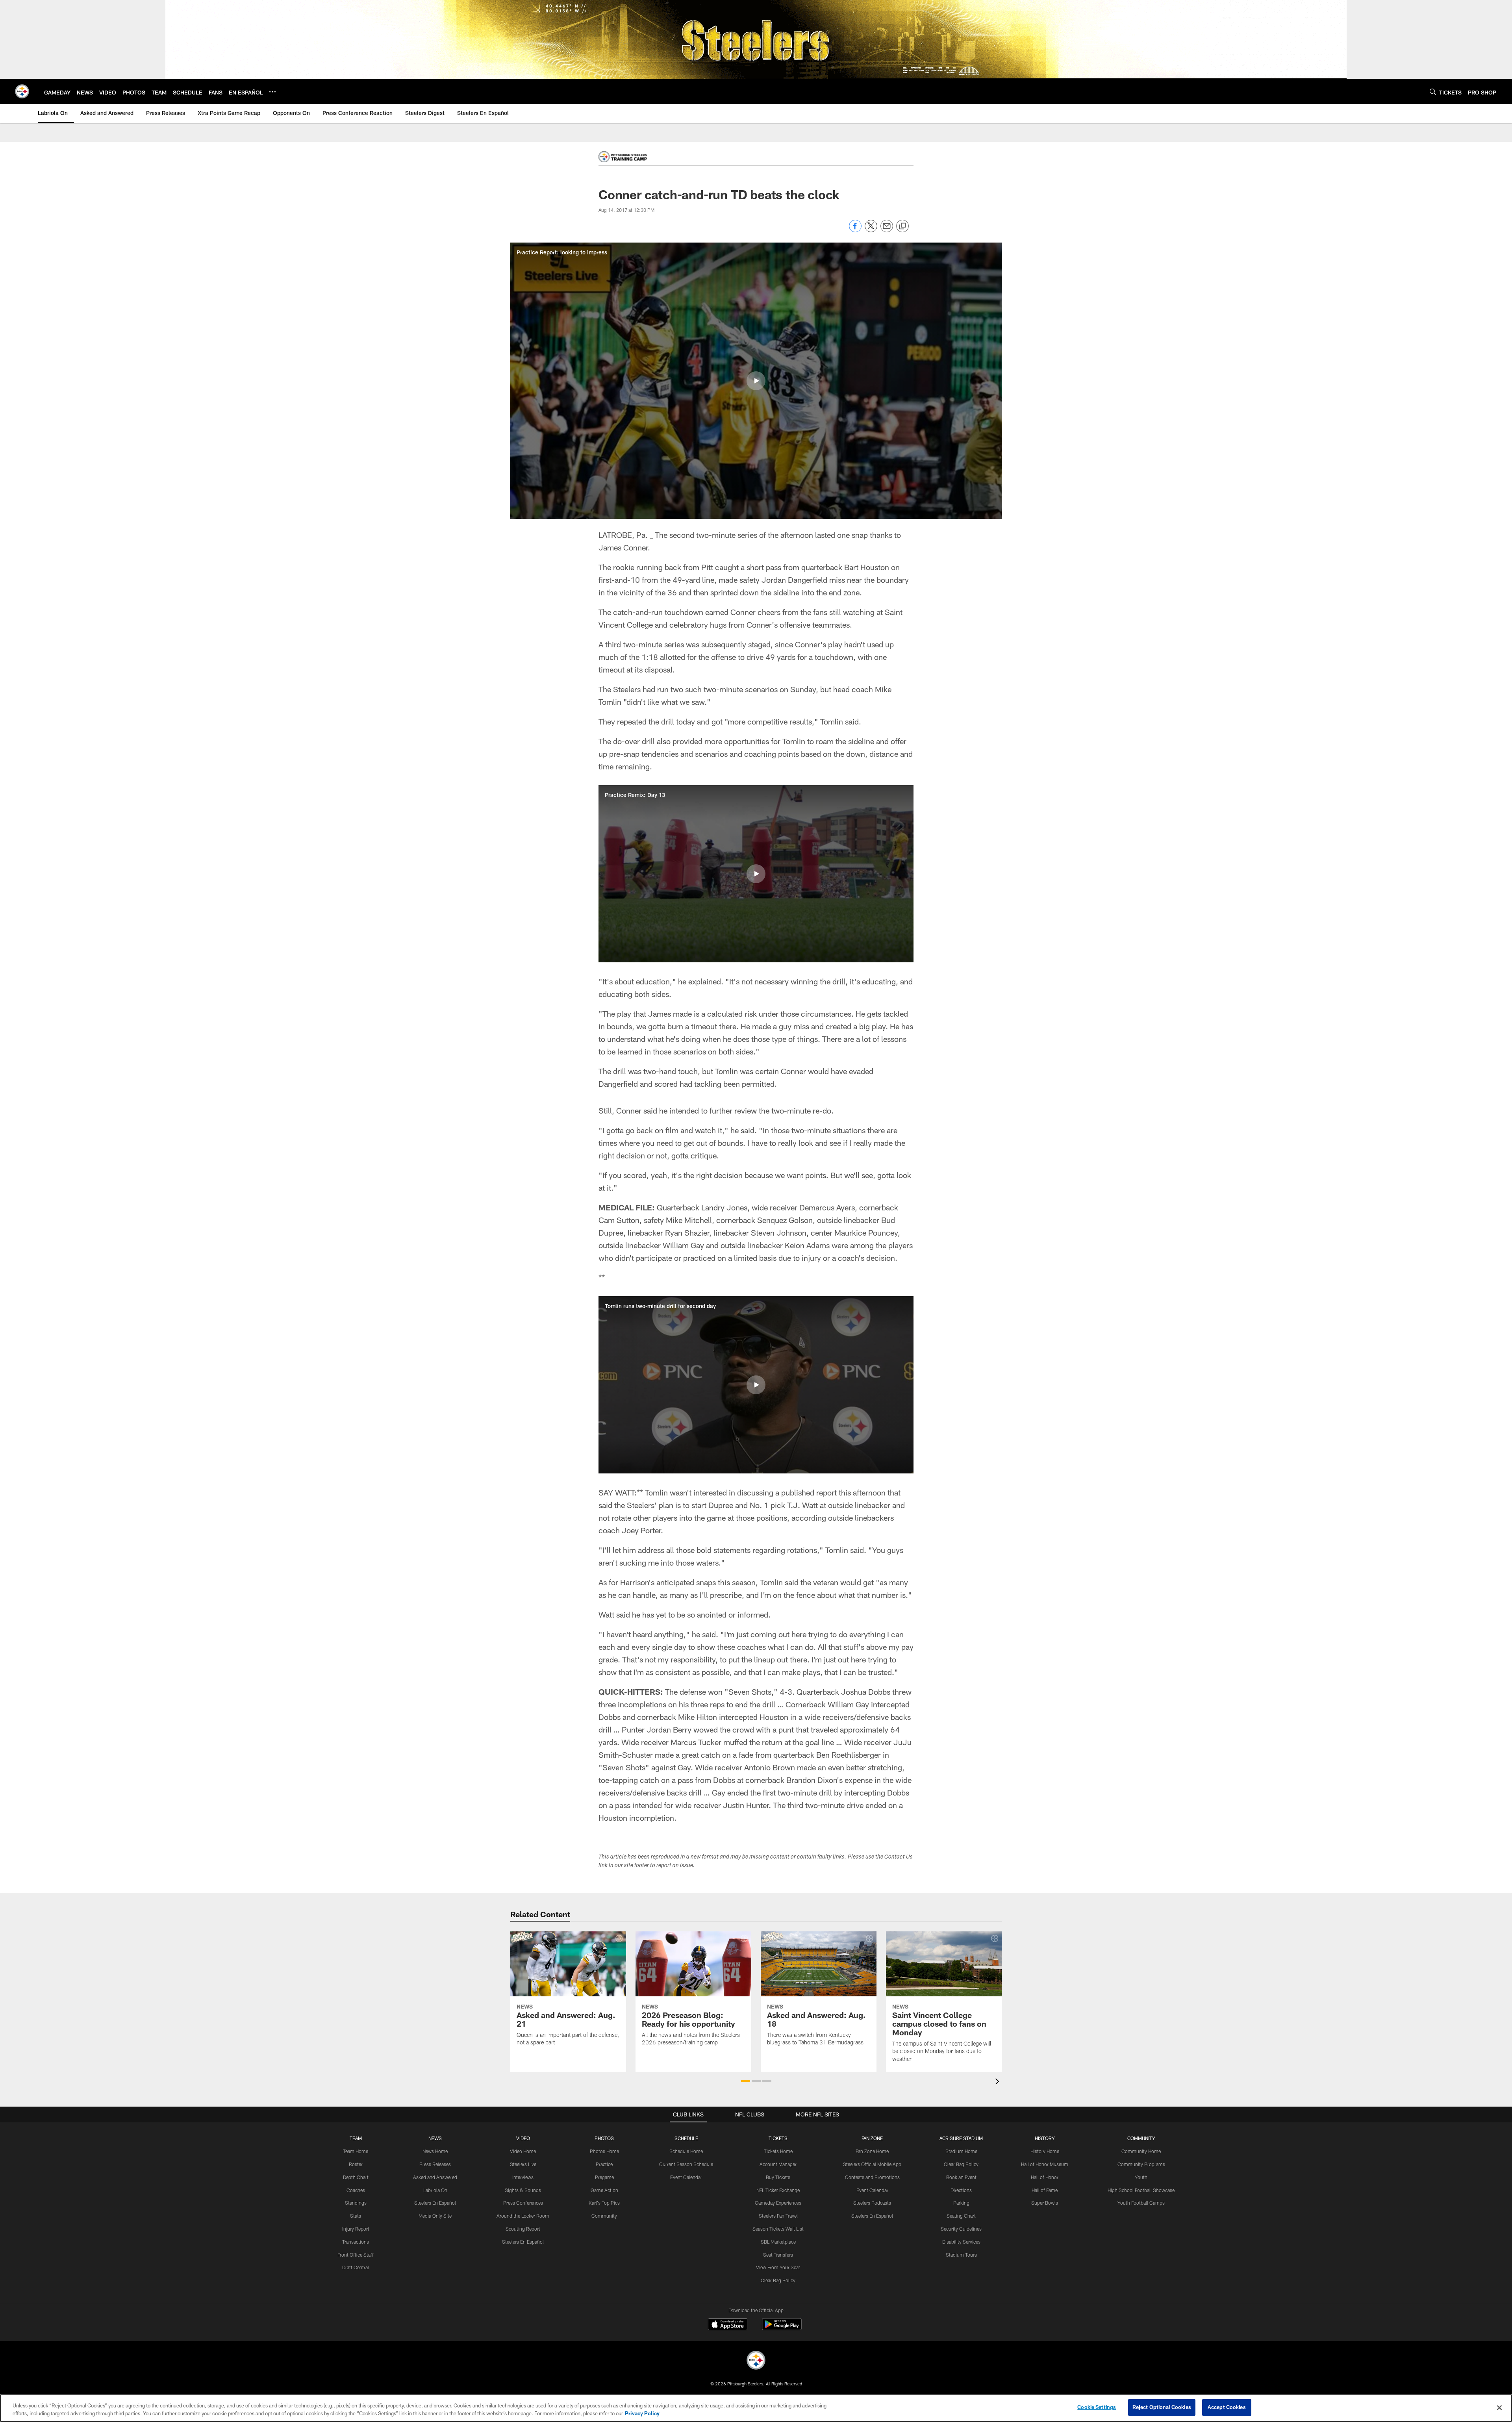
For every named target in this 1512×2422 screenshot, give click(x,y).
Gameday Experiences (778, 2203)
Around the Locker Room (523, 2216)
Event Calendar (686, 2177)
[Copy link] (902, 226)
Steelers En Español (435, 2203)
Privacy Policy (642, 2413)
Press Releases (435, 2164)
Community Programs (1141, 2164)
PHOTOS (604, 2138)
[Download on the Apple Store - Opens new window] (728, 2325)
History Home (1045, 2151)
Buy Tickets (778, 2177)
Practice (604, 2164)
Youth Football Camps (1141, 2203)
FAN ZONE (872, 2138)
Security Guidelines (961, 2229)
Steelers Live (523, 2164)
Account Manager (778, 2164)
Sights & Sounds (523, 2190)
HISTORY (1045, 2138)
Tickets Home (778, 2151)
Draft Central (356, 2267)
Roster (356, 2164)
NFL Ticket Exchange (778, 2190)
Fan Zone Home (872, 2151)
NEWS (435, 2138)
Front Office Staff (356, 2255)
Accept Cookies (1227, 2407)
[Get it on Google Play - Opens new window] (782, 2328)
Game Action (604, 2190)
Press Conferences (523, 2203)
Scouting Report (523, 2229)
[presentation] (999, 2082)
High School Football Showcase (1141, 2190)
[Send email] (887, 230)
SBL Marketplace (778, 2242)
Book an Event (961, 2177)
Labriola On (435, 2190)
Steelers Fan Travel (778, 2216)
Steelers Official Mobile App (872, 2164)
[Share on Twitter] (871, 230)
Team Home (356, 2151)
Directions (961, 2190)
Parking (961, 2203)
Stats (356, 2216)
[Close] (1499, 2407)
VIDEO (523, 2138)
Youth (1141, 2177)
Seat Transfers (778, 2255)
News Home (435, 2151)
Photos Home (604, 2151)
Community (604, 2216)
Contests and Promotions (872, 2177)
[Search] (1433, 92)
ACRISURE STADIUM (961, 2138)
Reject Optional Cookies (1162, 2407)
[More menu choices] (272, 92)
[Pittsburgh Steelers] (756, 2361)
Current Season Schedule (686, 2164)
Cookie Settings (1097, 2407)
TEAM (356, 2138)
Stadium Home (961, 2151)
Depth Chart (356, 2177)
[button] (756, 381)
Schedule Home (686, 2151)
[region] (756, 2408)
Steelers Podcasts (872, 2203)
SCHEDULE (686, 2138)
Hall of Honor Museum (1045, 2164)
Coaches (356, 2190)
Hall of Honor (1045, 2177)
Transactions (356, 2242)
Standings (356, 2203)
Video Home (523, 2151)
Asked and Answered (435, 2177)
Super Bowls (1045, 2203)
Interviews (523, 2177)
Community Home (1141, 2151)
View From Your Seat (778, 2267)
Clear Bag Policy (778, 2280)
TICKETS (778, 2138)
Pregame (604, 2177)
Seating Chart (961, 2216)
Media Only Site (435, 2216)
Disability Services (961, 2242)
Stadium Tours (961, 2255)
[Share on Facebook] (855, 230)
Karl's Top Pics (604, 2203)
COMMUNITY (1141, 2138)
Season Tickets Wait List (778, 2229)
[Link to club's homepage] (22, 91)
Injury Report (356, 2229)
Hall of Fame (1045, 2190)
